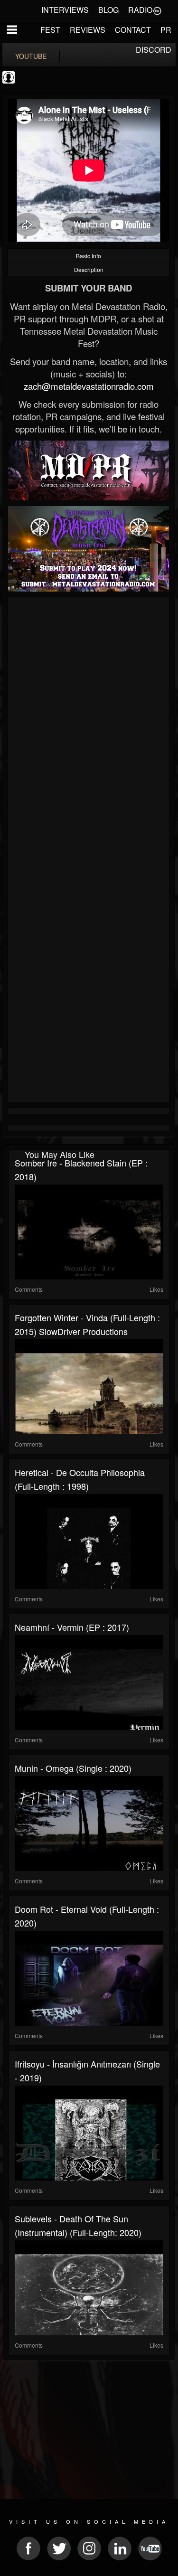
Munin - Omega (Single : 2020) (73, 1768)
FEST (50, 30)
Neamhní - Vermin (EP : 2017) (72, 1627)
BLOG (108, 10)
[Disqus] (89, 727)
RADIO (140, 10)
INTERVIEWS (65, 10)
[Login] (157, 10)
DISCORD (154, 50)
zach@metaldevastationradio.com (89, 386)
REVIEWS (88, 30)
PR (166, 30)
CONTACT (133, 30)
